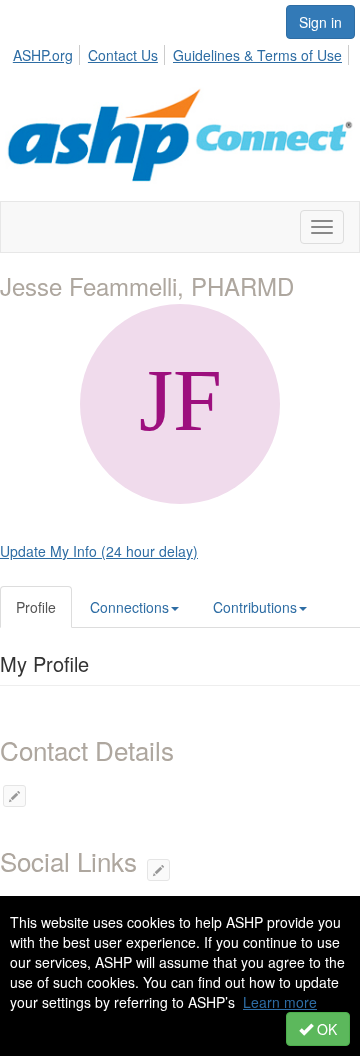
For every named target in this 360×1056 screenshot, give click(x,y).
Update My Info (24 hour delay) (99, 551)
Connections (129, 607)
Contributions (255, 607)
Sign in (320, 22)
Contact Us (123, 55)
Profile (36, 607)
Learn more (280, 1002)
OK (325, 1029)
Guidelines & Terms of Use (257, 55)
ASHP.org (43, 55)
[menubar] (183, 52)
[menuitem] (48, 52)
